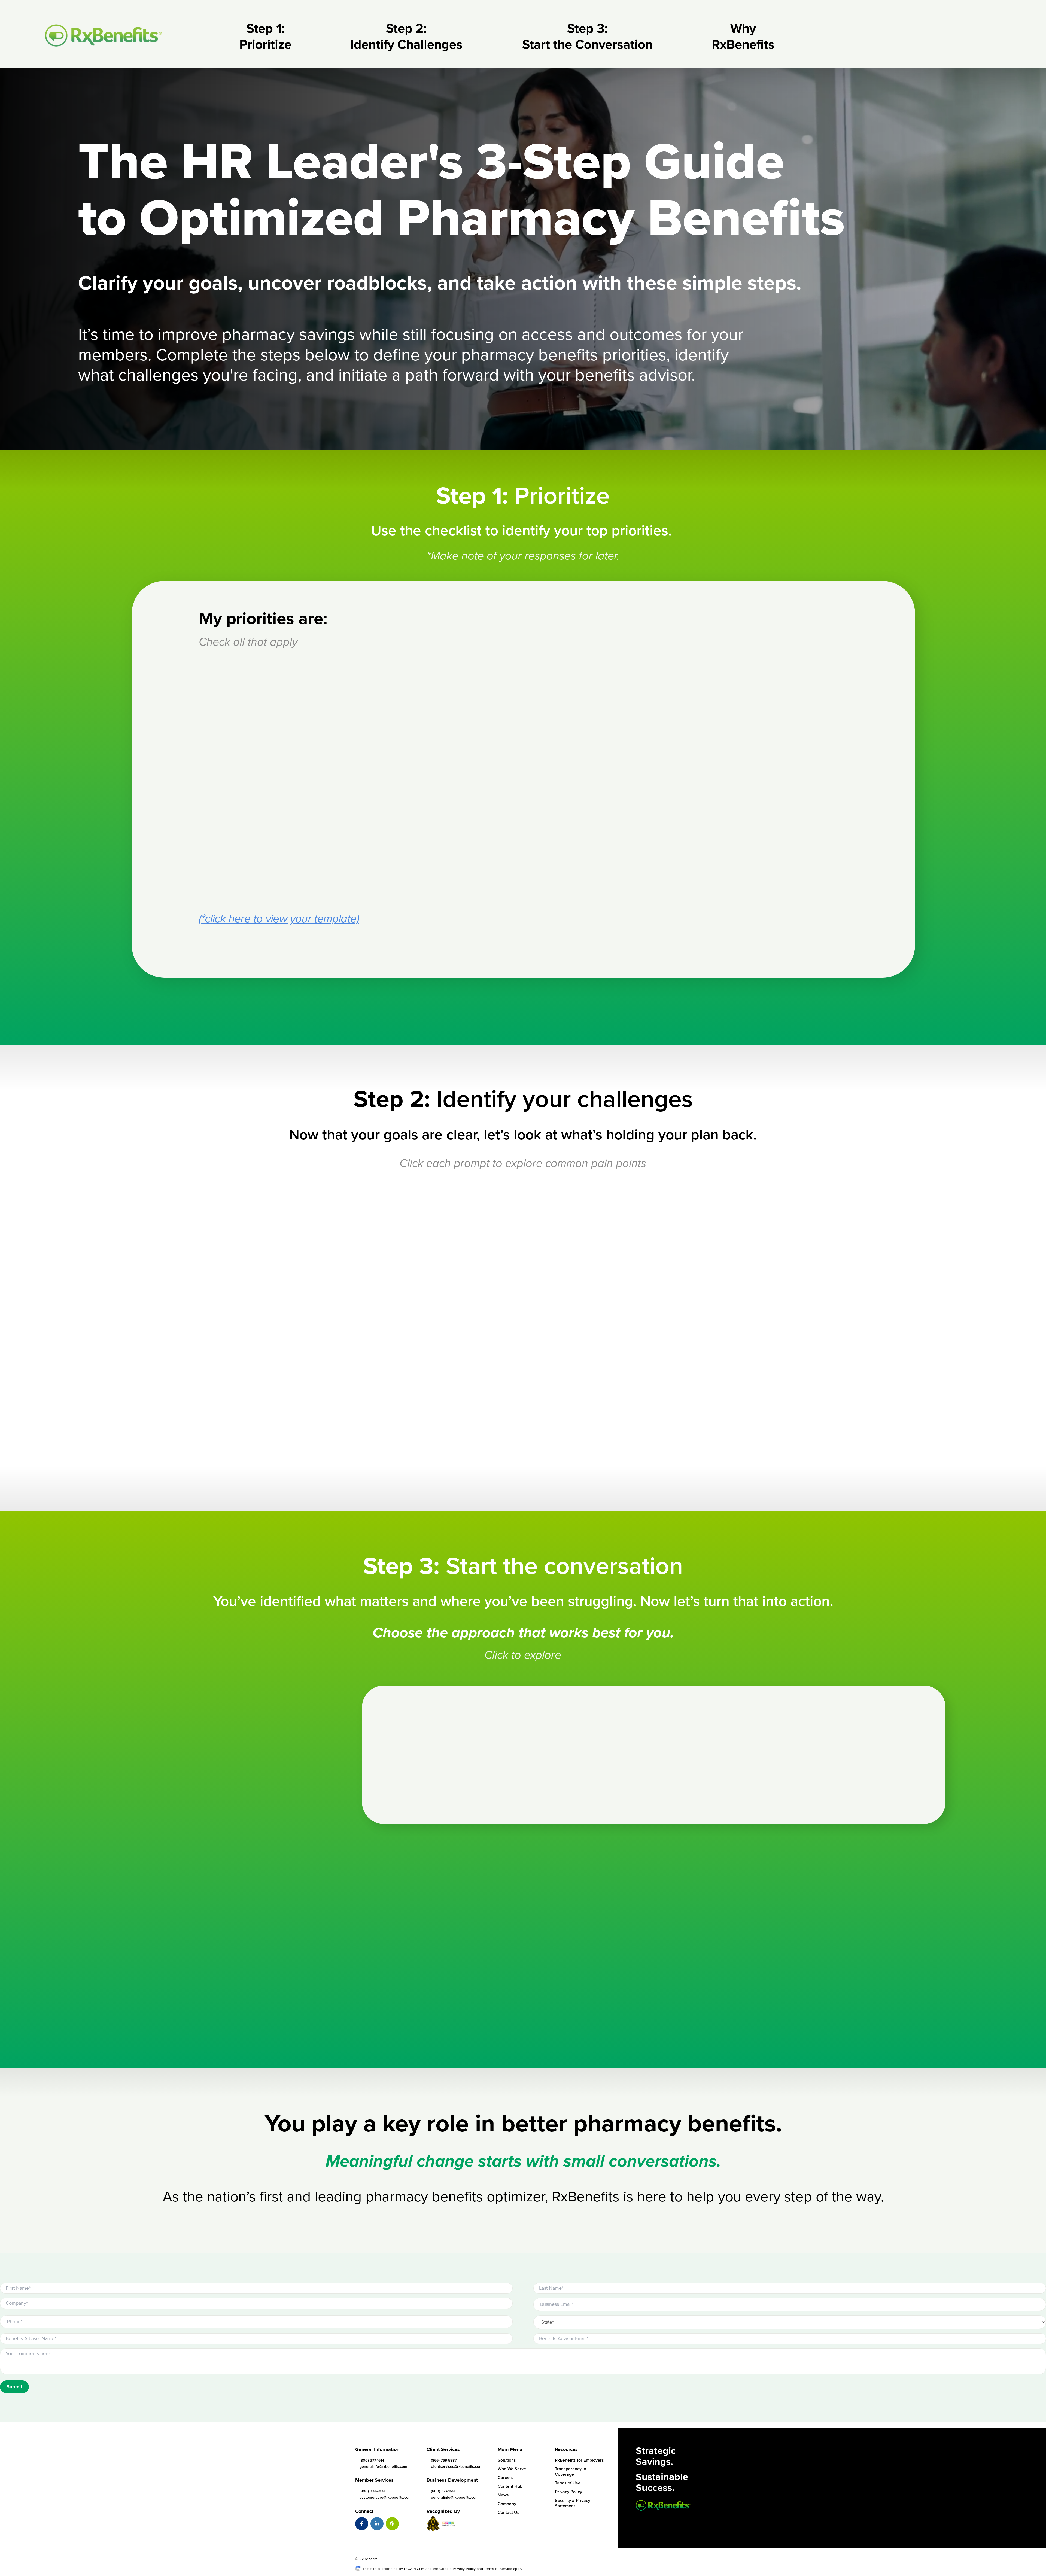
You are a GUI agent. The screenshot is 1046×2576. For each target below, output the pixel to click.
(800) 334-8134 (373, 2491)
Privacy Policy (568, 2492)
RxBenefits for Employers (579, 2460)
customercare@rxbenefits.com (386, 2497)
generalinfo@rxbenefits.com (383, 2467)
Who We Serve (512, 2469)
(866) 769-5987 (444, 2460)
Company (507, 2504)
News (503, 2495)
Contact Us (509, 2513)
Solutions (507, 2460)
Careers (506, 2478)
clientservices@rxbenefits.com (457, 2467)
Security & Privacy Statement (573, 2503)
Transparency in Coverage (571, 2472)
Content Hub (510, 2486)
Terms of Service (498, 2569)
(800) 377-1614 (372, 2460)
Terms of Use (568, 2483)
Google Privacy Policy (457, 2569)
